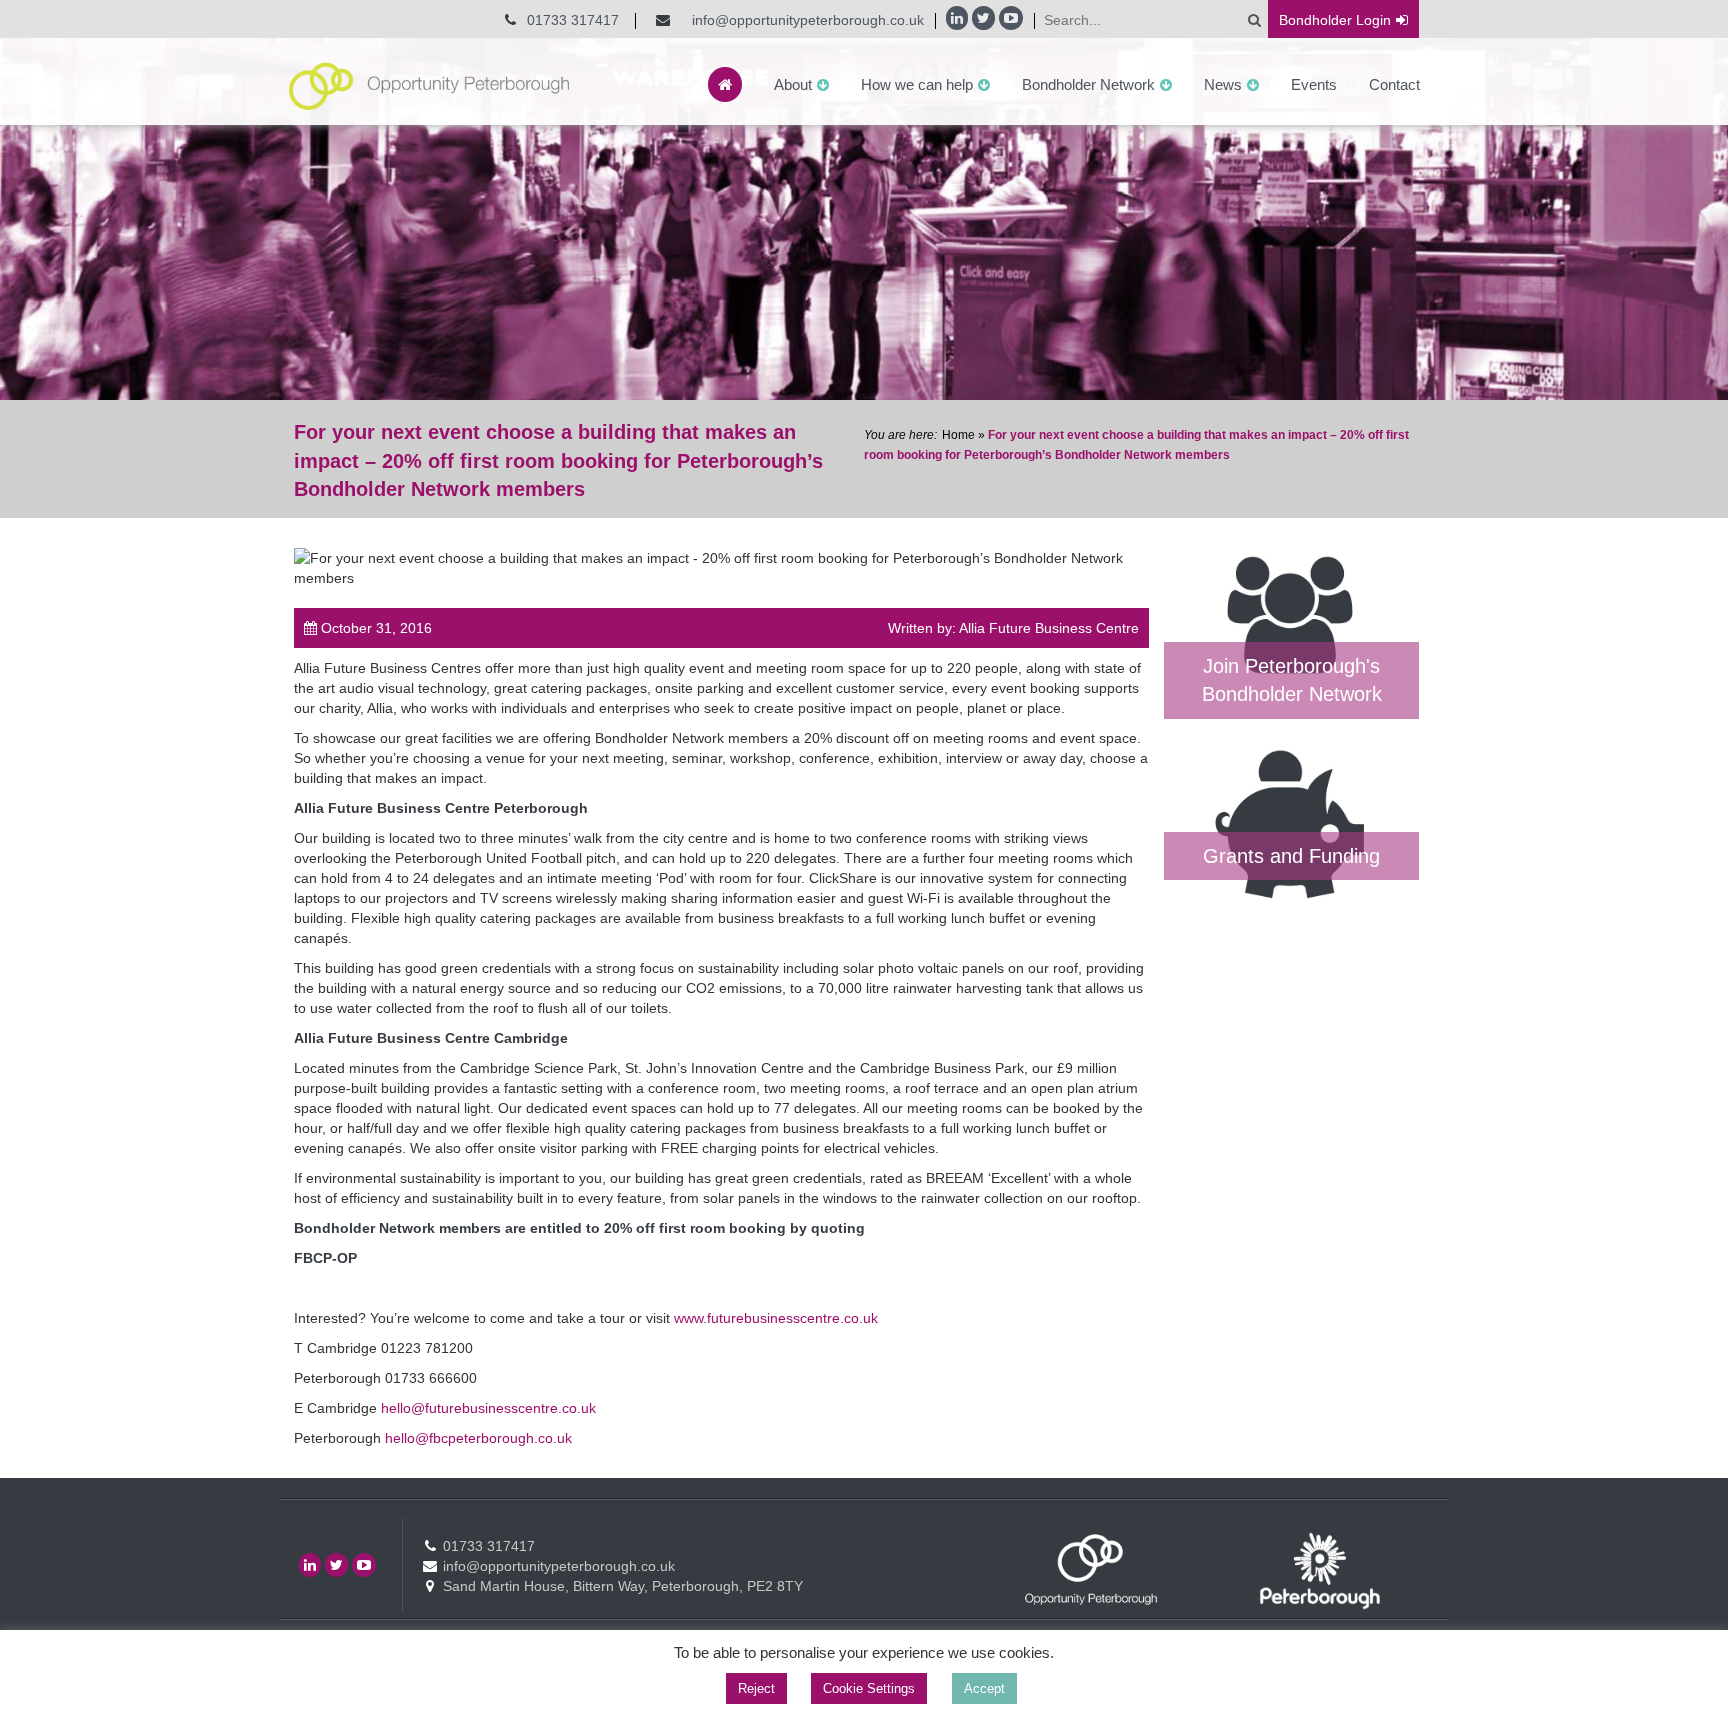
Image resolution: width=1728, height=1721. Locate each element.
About (793, 84)
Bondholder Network (1088, 84)
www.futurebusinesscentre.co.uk (776, 1318)
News (1223, 84)
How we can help (917, 84)
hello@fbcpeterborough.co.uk (478, 1438)
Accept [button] (984, 1688)
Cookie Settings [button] (869, 1688)
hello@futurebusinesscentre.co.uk (488, 1408)
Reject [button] (756, 1688)
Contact (1394, 84)
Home (958, 435)
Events (1314, 84)
